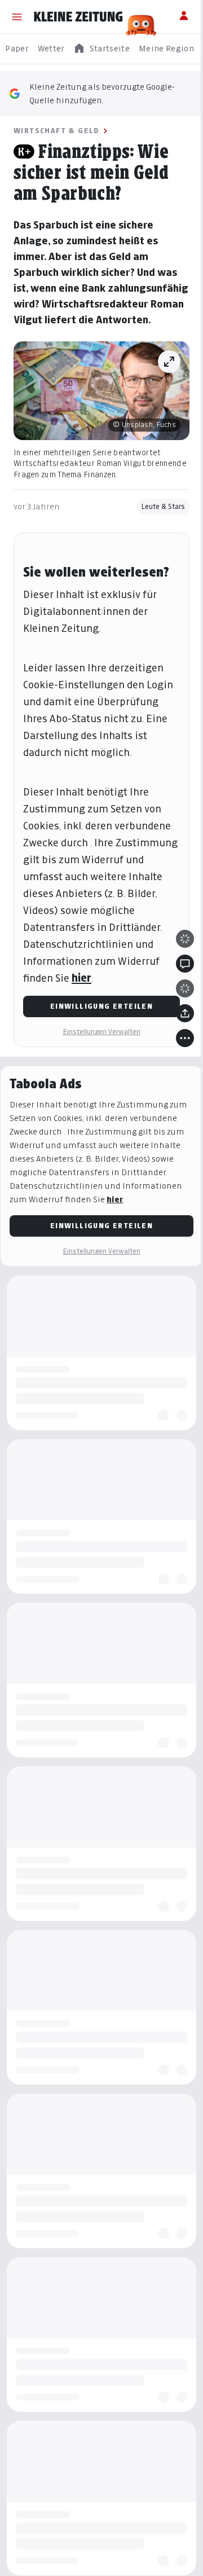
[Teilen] (176, 1058)
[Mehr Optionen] (176, 1083)
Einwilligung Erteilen (97, 1051)
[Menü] (17, 17)
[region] (101, 49)
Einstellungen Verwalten (98, 1077)
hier (81, 1023)
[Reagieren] (176, 984)
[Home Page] (78, 17)
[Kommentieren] (176, 1009)
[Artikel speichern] (176, 1034)
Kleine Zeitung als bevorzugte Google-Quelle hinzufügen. (102, 93)
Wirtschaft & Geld (57, 131)
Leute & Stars (155, 518)
